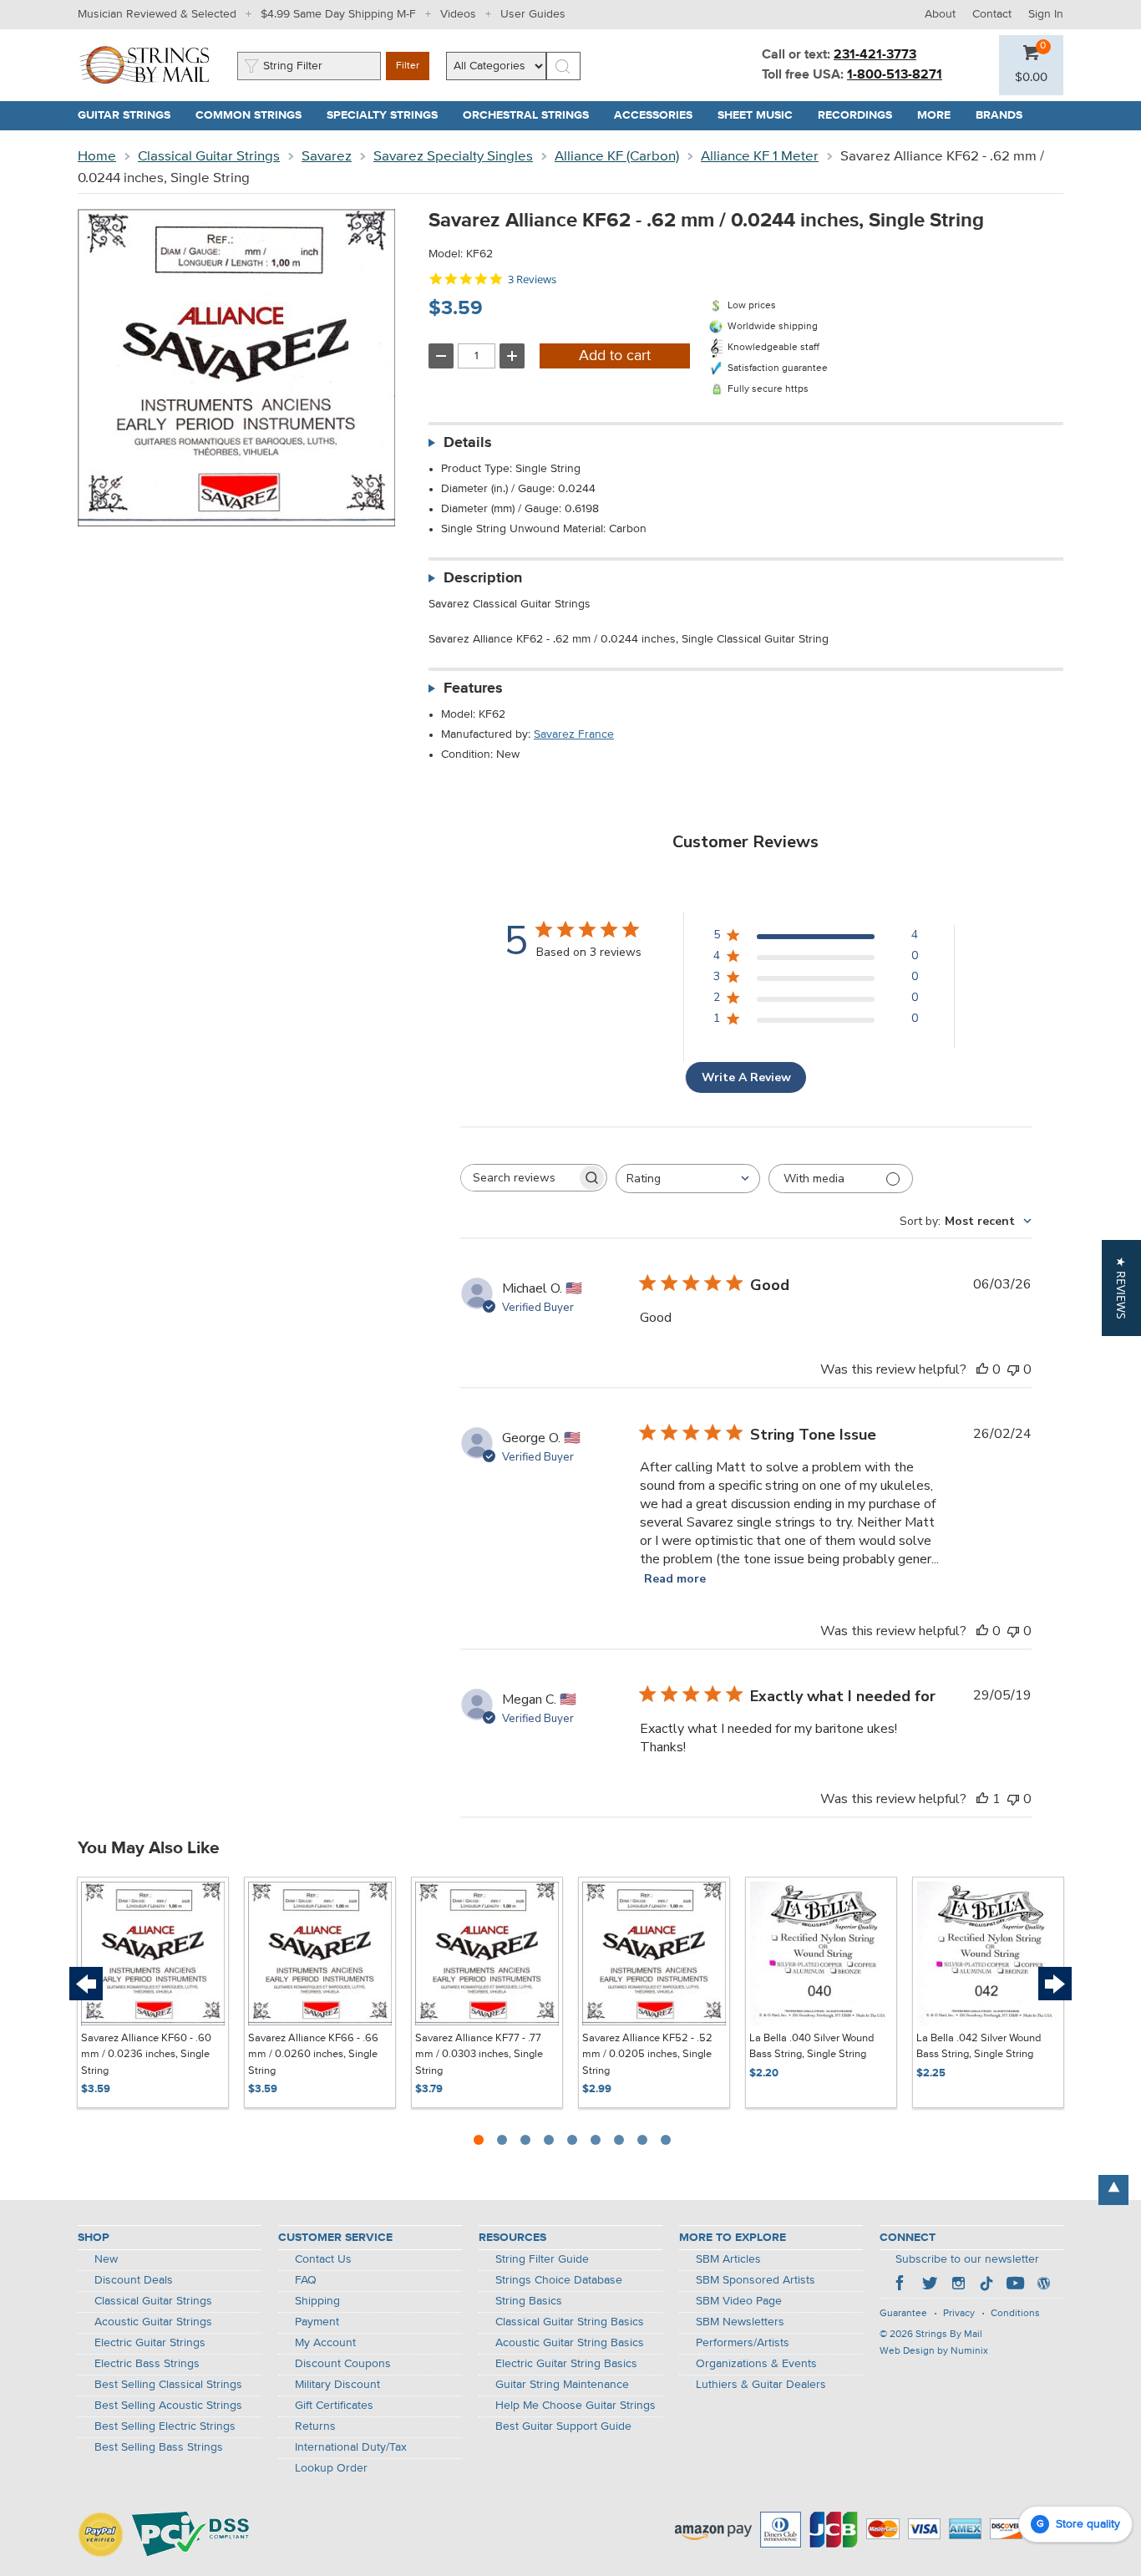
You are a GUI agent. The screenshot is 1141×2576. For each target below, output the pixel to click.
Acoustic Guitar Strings (153, 2322)
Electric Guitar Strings (150, 2343)
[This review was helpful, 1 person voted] (982, 1799)
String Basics (529, 2301)
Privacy (959, 2314)
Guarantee (903, 2314)
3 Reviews (532, 279)
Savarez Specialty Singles (453, 157)
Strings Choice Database (559, 2280)
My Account (325, 2343)
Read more (675, 1579)
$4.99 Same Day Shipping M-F (338, 14)
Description (483, 578)
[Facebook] (901, 2285)
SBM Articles (728, 2259)
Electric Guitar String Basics (566, 2364)
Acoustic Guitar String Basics (570, 2343)
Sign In (1046, 14)
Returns (315, 2426)
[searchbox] (519, 1178)
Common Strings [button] (255, 115)
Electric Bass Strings (147, 2364)
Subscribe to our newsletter (967, 2259)
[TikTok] (986, 2285)
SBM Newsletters (740, 2322)
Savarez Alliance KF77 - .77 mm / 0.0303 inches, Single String (479, 2055)
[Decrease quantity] (441, 356)
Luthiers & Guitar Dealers (761, 2385)
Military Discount (337, 2385)
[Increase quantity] (512, 356)
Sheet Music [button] (761, 115)
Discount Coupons (343, 2364)
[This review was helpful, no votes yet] (982, 1369)
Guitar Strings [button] (130, 115)
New (106, 2259)
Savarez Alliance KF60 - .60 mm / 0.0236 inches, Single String (146, 2055)
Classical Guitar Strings (209, 157)
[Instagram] (958, 2285)
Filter (408, 66)
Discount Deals (134, 2280)
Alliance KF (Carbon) (617, 157)
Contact (992, 14)
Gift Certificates (334, 2406)
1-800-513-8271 (895, 75)
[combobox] (688, 1179)
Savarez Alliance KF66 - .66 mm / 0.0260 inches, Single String (313, 2055)
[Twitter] (930, 2285)
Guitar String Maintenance (562, 2385)
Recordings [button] (861, 115)
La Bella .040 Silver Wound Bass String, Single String (811, 2047)
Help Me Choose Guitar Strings (576, 2406)
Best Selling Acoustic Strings (168, 2406)
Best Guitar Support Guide (563, 2426)
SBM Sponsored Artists (756, 2280)
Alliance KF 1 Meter (760, 157)
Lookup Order (331, 2468)
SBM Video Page (739, 2301)
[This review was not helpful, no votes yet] (1013, 1369)
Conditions (1015, 2314)
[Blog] (1043, 2285)
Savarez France (574, 734)
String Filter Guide (542, 2259)
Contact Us (323, 2259)
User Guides (533, 14)
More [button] (940, 115)
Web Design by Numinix (934, 2351)
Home (97, 157)
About (940, 14)
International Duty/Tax (351, 2447)
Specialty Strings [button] (388, 115)
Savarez (327, 157)
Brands (999, 115)
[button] (1031, 78)
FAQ (306, 2280)
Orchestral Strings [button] (532, 115)
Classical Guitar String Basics (570, 2322)
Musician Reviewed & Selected (157, 14)
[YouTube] (1015, 2285)
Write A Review (746, 1077)
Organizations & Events (756, 2364)
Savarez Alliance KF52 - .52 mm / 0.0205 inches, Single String (647, 2055)
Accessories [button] (659, 115)
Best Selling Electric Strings (165, 2426)
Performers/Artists (743, 2343)
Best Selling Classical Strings (168, 2385)
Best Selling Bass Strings (159, 2447)
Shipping (317, 2301)
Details (468, 443)
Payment (317, 2322)
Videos (458, 14)
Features (473, 688)
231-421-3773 (875, 55)
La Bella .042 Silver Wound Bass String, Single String (979, 2047)
